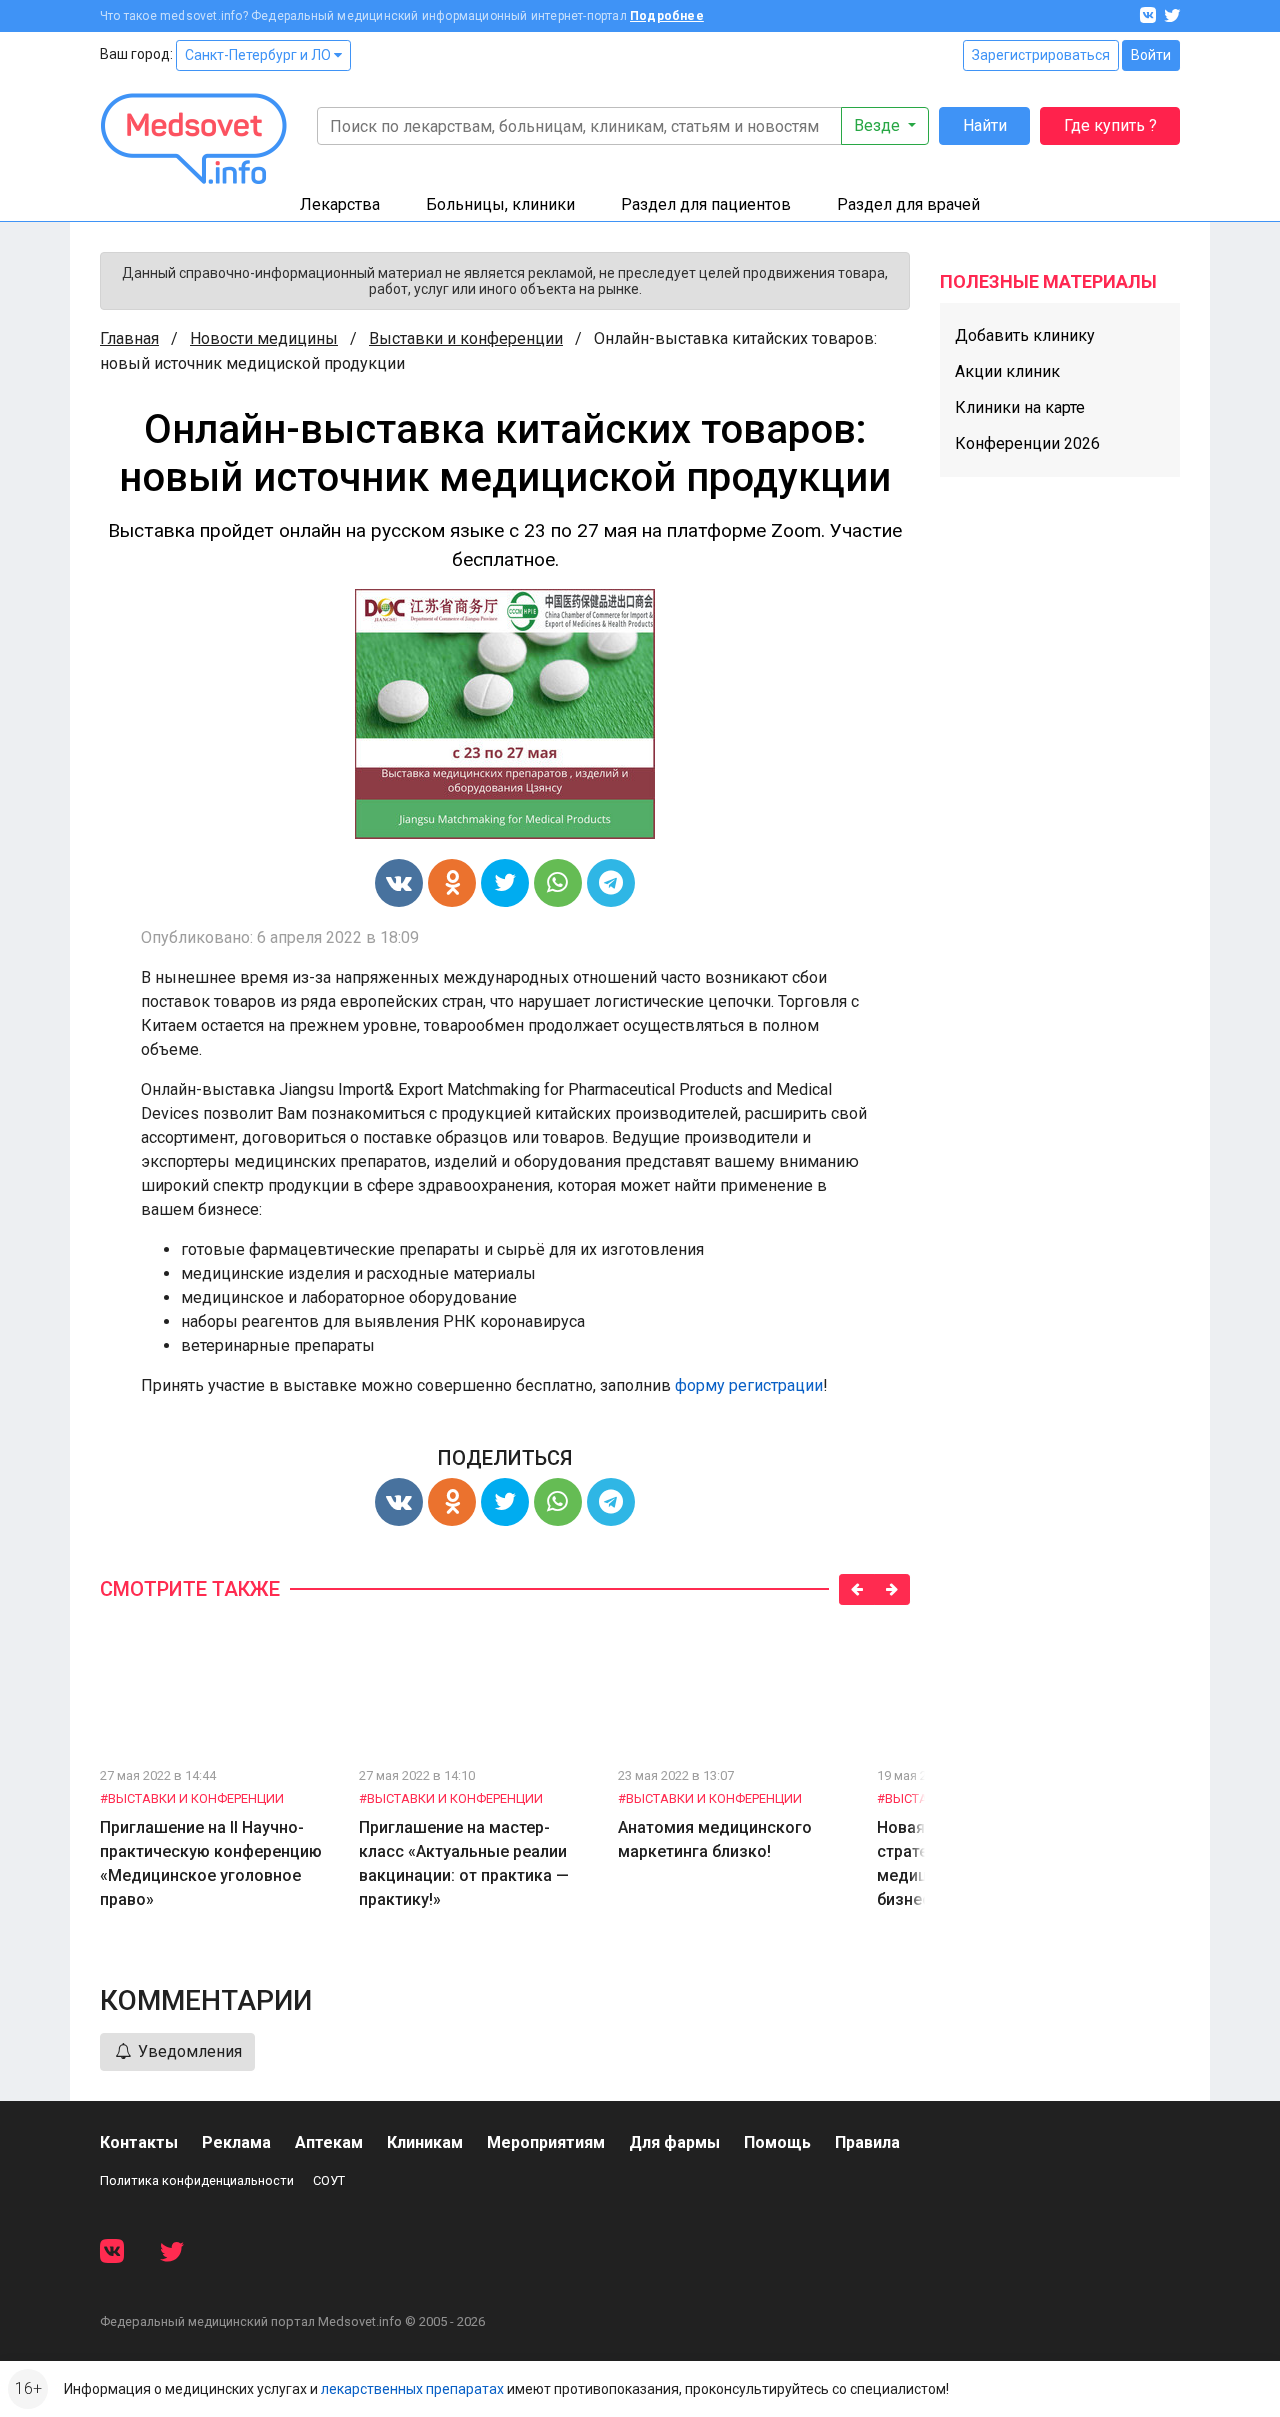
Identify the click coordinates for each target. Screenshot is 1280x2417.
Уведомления (188, 2051)
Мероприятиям (546, 2142)
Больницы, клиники (500, 204)
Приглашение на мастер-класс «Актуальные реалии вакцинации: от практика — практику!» (464, 1863)
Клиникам (425, 2142)
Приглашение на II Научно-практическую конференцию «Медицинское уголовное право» (211, 1863)
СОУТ (329, 2180)
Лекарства (340, 204)
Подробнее (667, 16)
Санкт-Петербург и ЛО (259, 55)
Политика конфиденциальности (197, 2180)
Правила (867, 2142)
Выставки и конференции (466, 338)
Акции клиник (1007, 371)
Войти (1151, 55)
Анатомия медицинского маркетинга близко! (715, 1839)
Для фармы (674, 2142)
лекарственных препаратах (412, 2389)
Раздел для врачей (908, 204)
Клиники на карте (1020, 407)
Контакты (139, 2142)
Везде (879, 125)
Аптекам (329, 2142)
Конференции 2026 (1027, 443)
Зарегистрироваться (1041, 55)
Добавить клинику (1025, 335)
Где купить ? (1110, 125)
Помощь (777, 2142)
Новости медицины (264, 338)
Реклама (236, 2142)
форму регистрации (749, 1385)
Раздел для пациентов (706, 204)
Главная (129, 338)
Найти (985, 125)
